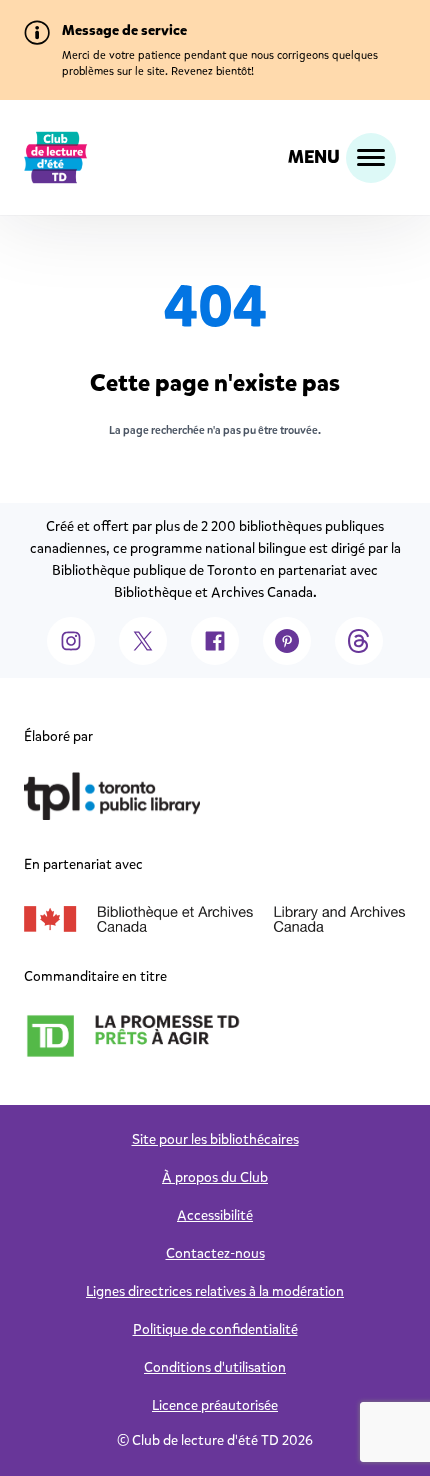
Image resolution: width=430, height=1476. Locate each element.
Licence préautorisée (215, 1405)
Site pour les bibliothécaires (215, 1139)
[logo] (56, 157)
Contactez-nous (215, 1253)
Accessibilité (215, 1215)
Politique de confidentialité (215, 1329)
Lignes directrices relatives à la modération (215, 1291)
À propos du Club (215, 1177)
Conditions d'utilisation (215, 1367)
